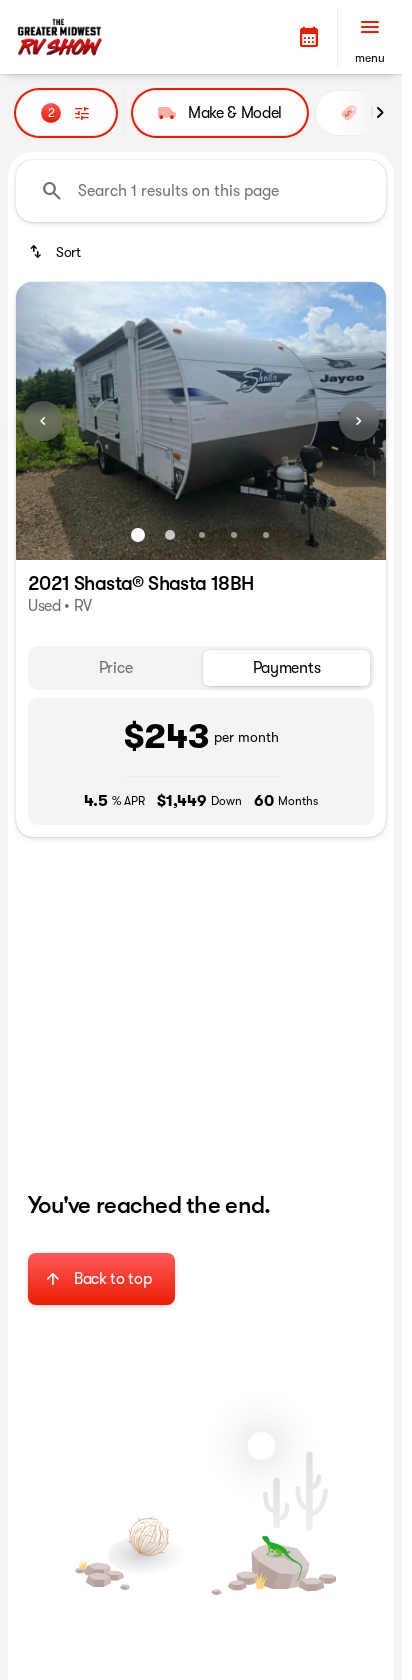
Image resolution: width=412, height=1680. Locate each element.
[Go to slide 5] (266, 535)
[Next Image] (359, 421)
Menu (370, 58)
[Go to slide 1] (138, 535)
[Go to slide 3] (202, 535)
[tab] (115, 668)
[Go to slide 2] (170, 535)
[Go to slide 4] (234, 535)
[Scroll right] (380, 113)
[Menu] (370, 27)
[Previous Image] (43, 421)
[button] (309, 37)
